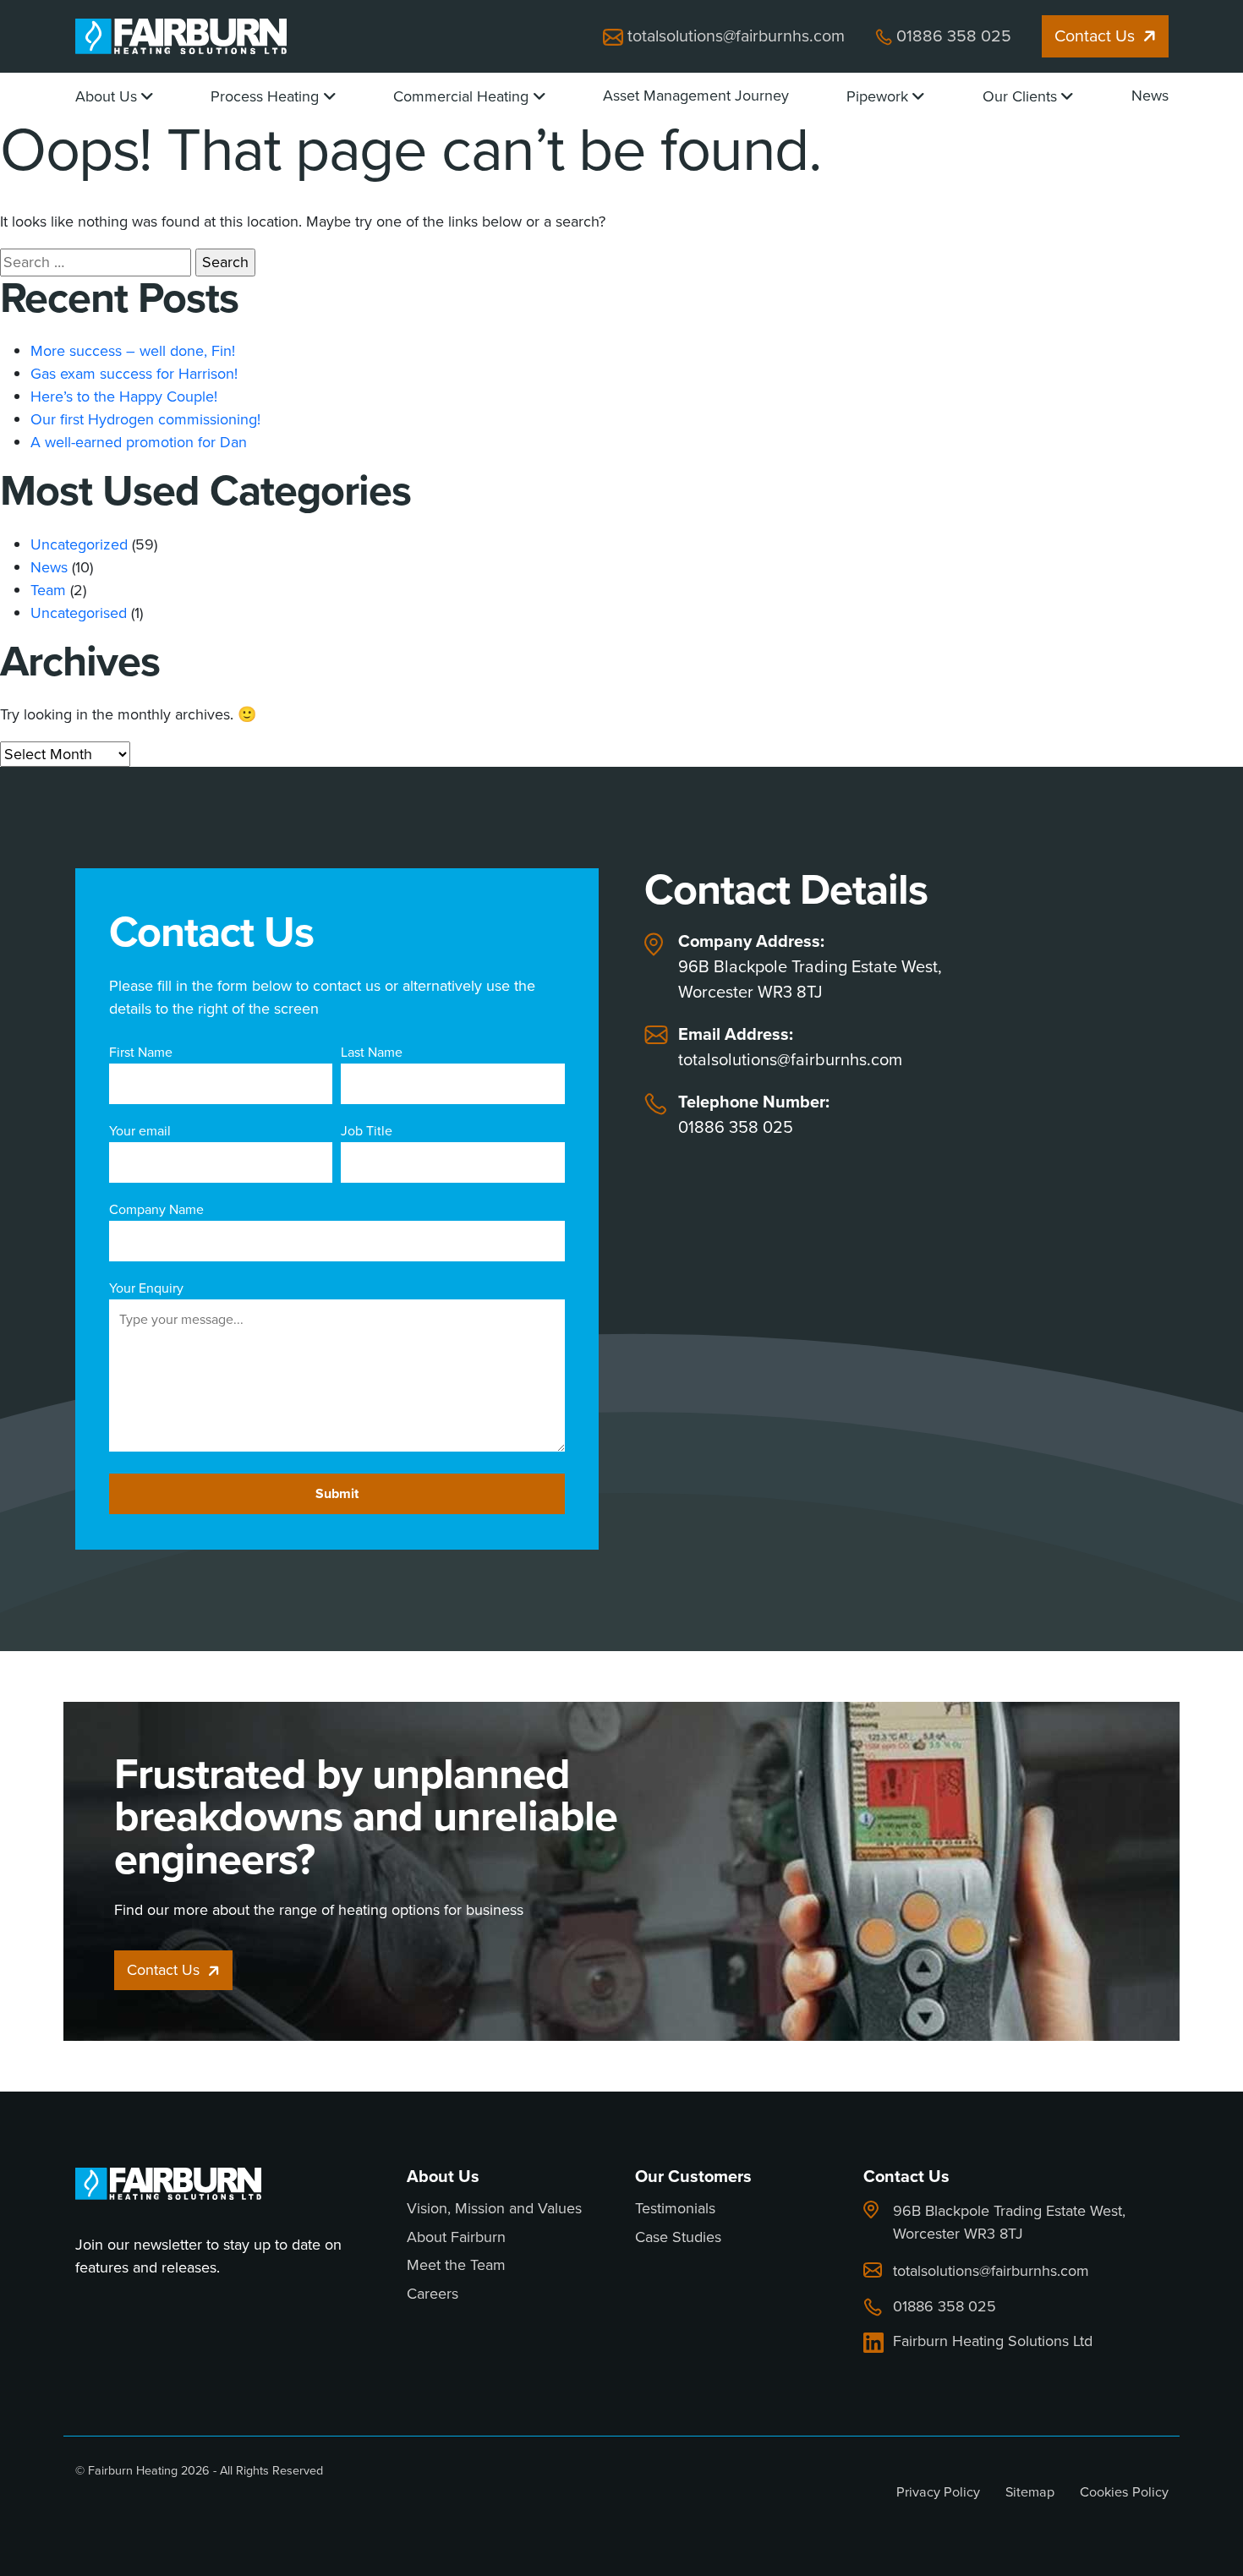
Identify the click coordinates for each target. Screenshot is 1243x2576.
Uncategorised (79, 613)
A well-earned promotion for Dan (139, 442)
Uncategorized (79, 544)
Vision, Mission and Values (494, 2209)
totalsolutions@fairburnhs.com (736, 36)
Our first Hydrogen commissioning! (145, 419)
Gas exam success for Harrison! (134, 374)
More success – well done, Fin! (133, 351)
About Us (106, 96)
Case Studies (678, 2238)
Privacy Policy (938, 2492)
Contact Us (1095, 36)
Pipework (877, 96)
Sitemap (1030, 2492)
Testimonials (675, 2209)
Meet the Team (456, 2266)
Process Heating (265, 96)
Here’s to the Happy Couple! (124, 397)
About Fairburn (456, 2238)
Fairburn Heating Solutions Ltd (993, 2342)
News (1150, 96)
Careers (433, 2294)
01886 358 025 (954, 36)
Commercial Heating (461, 96)
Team (48, 590)
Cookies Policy (1124, 2492)
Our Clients (1020, 96)
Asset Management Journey (696, 96)
